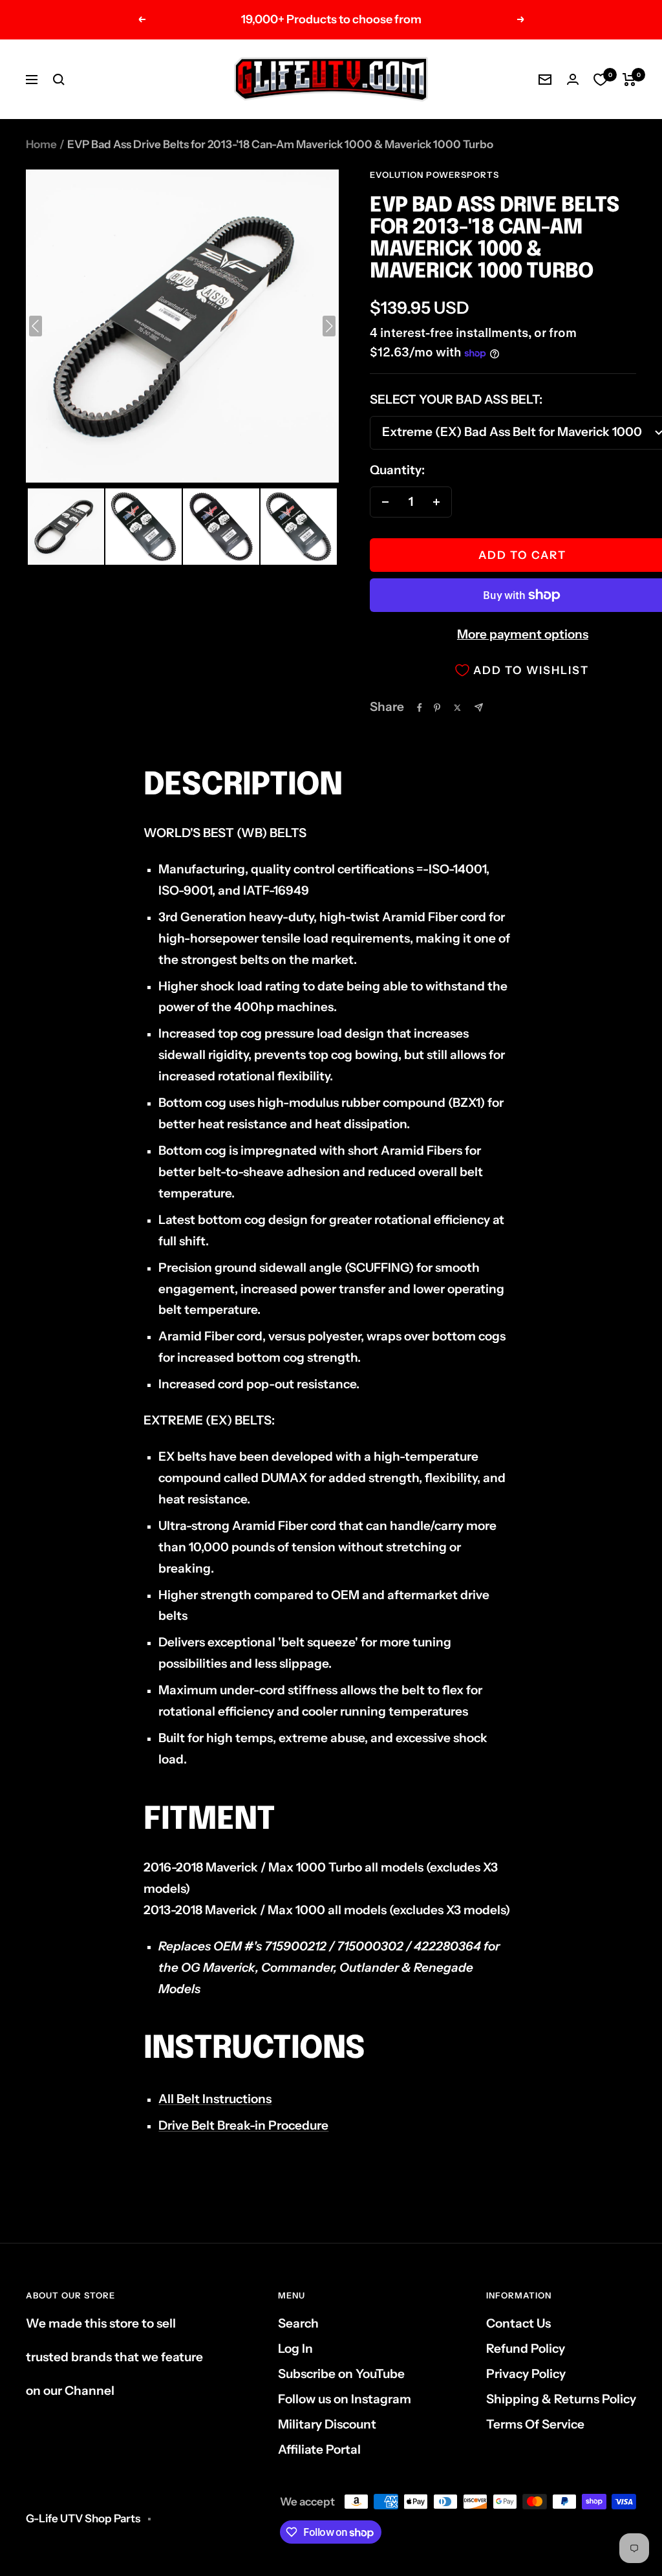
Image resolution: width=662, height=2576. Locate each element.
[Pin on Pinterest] (437, 708)
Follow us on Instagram (345, 2399)
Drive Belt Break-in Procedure (243, 2125)
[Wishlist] (601, 80)
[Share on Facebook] (420, 708)
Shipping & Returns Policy (561, 2399)
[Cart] (629, 80)
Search (298, 2323)
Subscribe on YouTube (341, 2374)
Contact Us (518, 2323)
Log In (295, 2349)
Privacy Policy (526, 2374)
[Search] (59, 80)
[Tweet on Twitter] (457, 708)
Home (41, 144)
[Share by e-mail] (479, 707)
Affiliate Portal (319, 2450)
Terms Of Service (535, 2424)
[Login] (573, 79)
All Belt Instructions (215, 2099)
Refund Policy (526, 2349)
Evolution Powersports (434, 175)
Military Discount (327, 2424)
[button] (66, 527)
